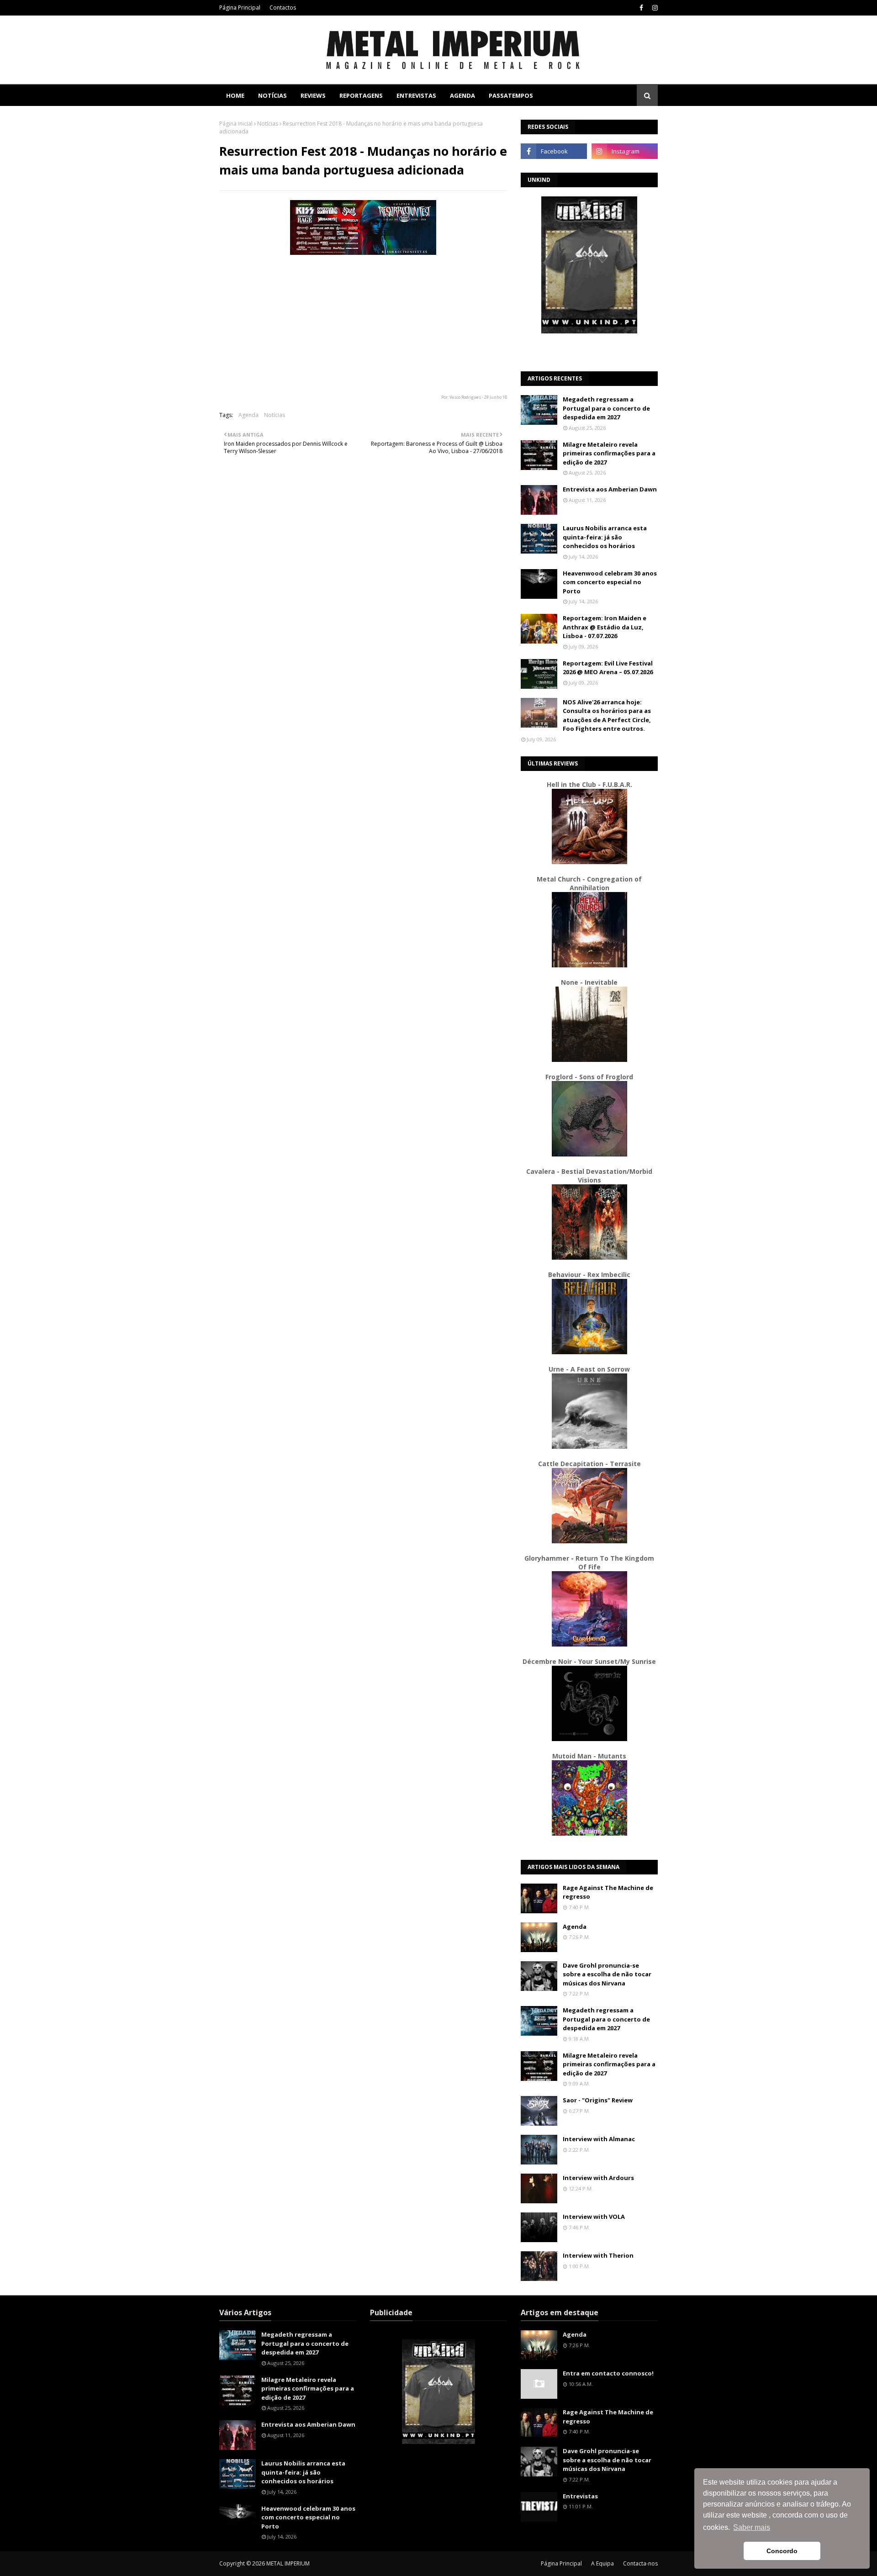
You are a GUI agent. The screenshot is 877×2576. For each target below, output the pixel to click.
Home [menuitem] (235, 95)
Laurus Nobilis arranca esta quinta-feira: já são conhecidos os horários (605, 537)
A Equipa (602, 2563)
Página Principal (240, 8)
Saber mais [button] (752, 2527)
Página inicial (236, 124)
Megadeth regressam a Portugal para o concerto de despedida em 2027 (606, 408)
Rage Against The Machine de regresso (608, 1892)
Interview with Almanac (599, 2139)
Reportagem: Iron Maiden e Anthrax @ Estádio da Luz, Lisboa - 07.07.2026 (605, 627)
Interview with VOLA (594, 2217)
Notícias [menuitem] (272, 95)
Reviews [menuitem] (313, 95)
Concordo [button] (782, 2551)
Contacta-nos (640, 2563)
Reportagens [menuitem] (361, 95)
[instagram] (654, 8)
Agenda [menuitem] (462, 95)
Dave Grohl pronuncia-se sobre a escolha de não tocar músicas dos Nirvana (607, 1974)
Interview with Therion (598, 2255)
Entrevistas (580, 2496)
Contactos (283, 8)
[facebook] (641, 8)
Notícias (268, 124)
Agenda (248, 415)
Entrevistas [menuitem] (416, 95)
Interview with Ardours (598, 2178)
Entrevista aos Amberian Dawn (610, 489)
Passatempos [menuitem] (511, 95)
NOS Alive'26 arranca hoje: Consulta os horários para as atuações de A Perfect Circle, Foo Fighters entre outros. (607, 715)
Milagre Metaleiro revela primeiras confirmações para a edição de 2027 (609, 453)
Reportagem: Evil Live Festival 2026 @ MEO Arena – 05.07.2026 (608, 668)
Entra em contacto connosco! (608, 2373)
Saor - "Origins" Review (598, 2100)
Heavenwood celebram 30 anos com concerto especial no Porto (610, 582)
